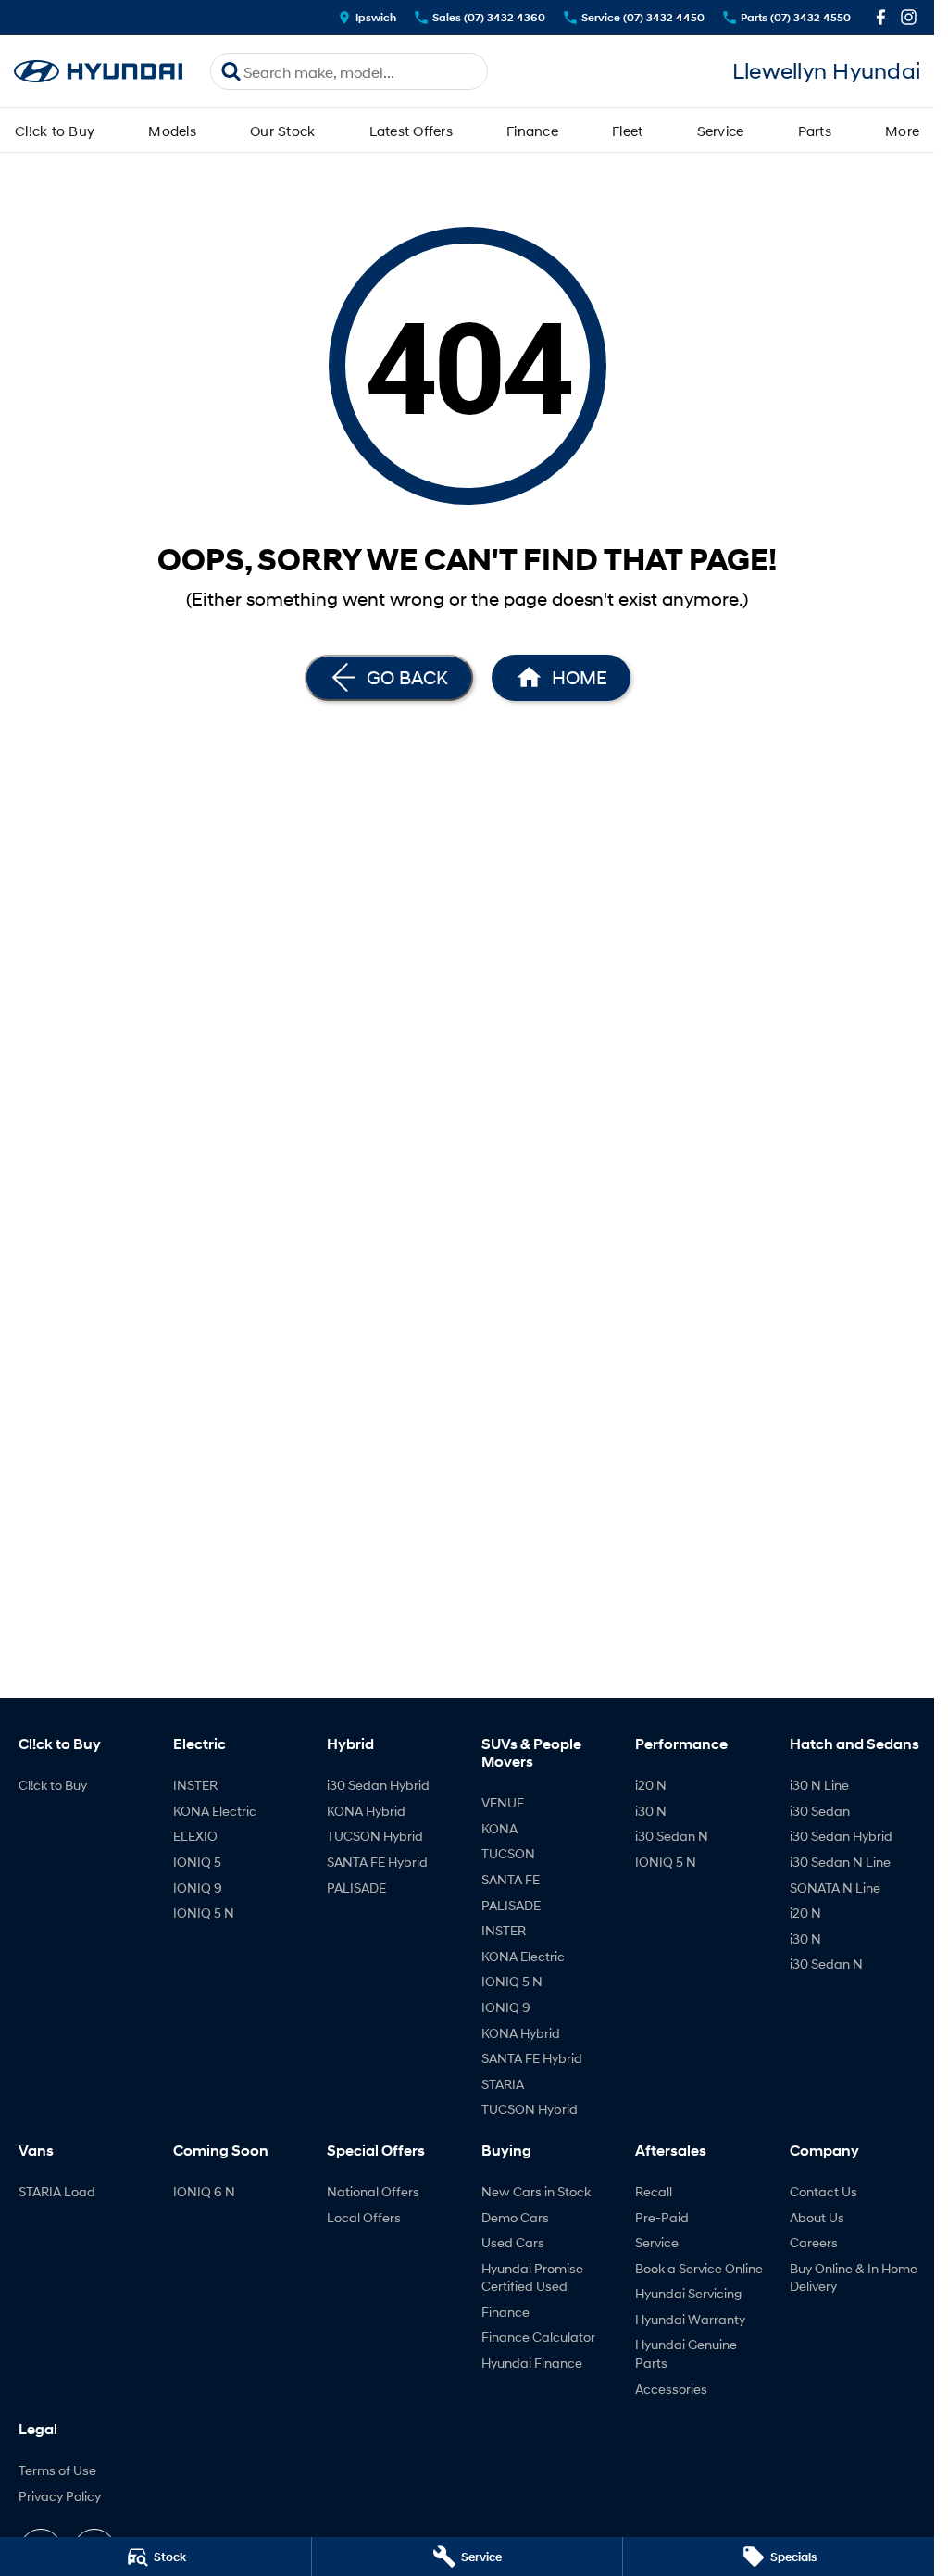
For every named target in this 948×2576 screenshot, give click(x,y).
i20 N (651, 1785)
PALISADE (356, 1888)
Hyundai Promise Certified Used (532, 2277)
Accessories (671, 2388)
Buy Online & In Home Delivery (854, 2277)
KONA (499, 1828)
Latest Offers (411, 131)
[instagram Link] (909, 17)
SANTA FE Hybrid (377, 1862)
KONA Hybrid (366, 1811)
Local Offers (364, 2217)
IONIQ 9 (198, 1888)
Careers (814, 2242)
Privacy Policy (60, 2496)
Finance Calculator (538, 2337)
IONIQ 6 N (204, 2191)
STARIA (503, 2084)
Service (721, 131)
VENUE (503, 1802)
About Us (817, 2217)
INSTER (195, 1785)
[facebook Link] (881, 17)
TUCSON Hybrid (375, 1836)
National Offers (373, 2191)
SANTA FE (511, 1879)
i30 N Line (819, 1785)
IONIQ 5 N (204, 1913)
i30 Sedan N (672, 1836)
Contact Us (823, 2191)
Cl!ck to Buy (55, 131)
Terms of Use (57, 2470)
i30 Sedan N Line (840, 1862)
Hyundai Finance (532, 2363)
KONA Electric (215, 1811)
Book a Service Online (699, 2268)
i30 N (651, 1811)
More (902, 131)
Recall (654, 2191)
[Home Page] (98, 72)
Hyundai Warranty (690, 2319)
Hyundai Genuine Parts (686, 2353)
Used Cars (513, 2242)
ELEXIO (195, 1836)
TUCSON (508, 1853)
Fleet (627, 131)
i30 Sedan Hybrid (378, 1785)
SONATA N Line (835, 1888)
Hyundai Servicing (688, 2293)
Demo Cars (515, 2217)
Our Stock (282, 131)
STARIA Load (57, 2191)
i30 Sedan (820, 1811)
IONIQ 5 (197, 1862)
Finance (532, 131)
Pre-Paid (662, 2217)
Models (172, 131)
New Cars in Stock (536, 2191)
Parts (815, 131)
